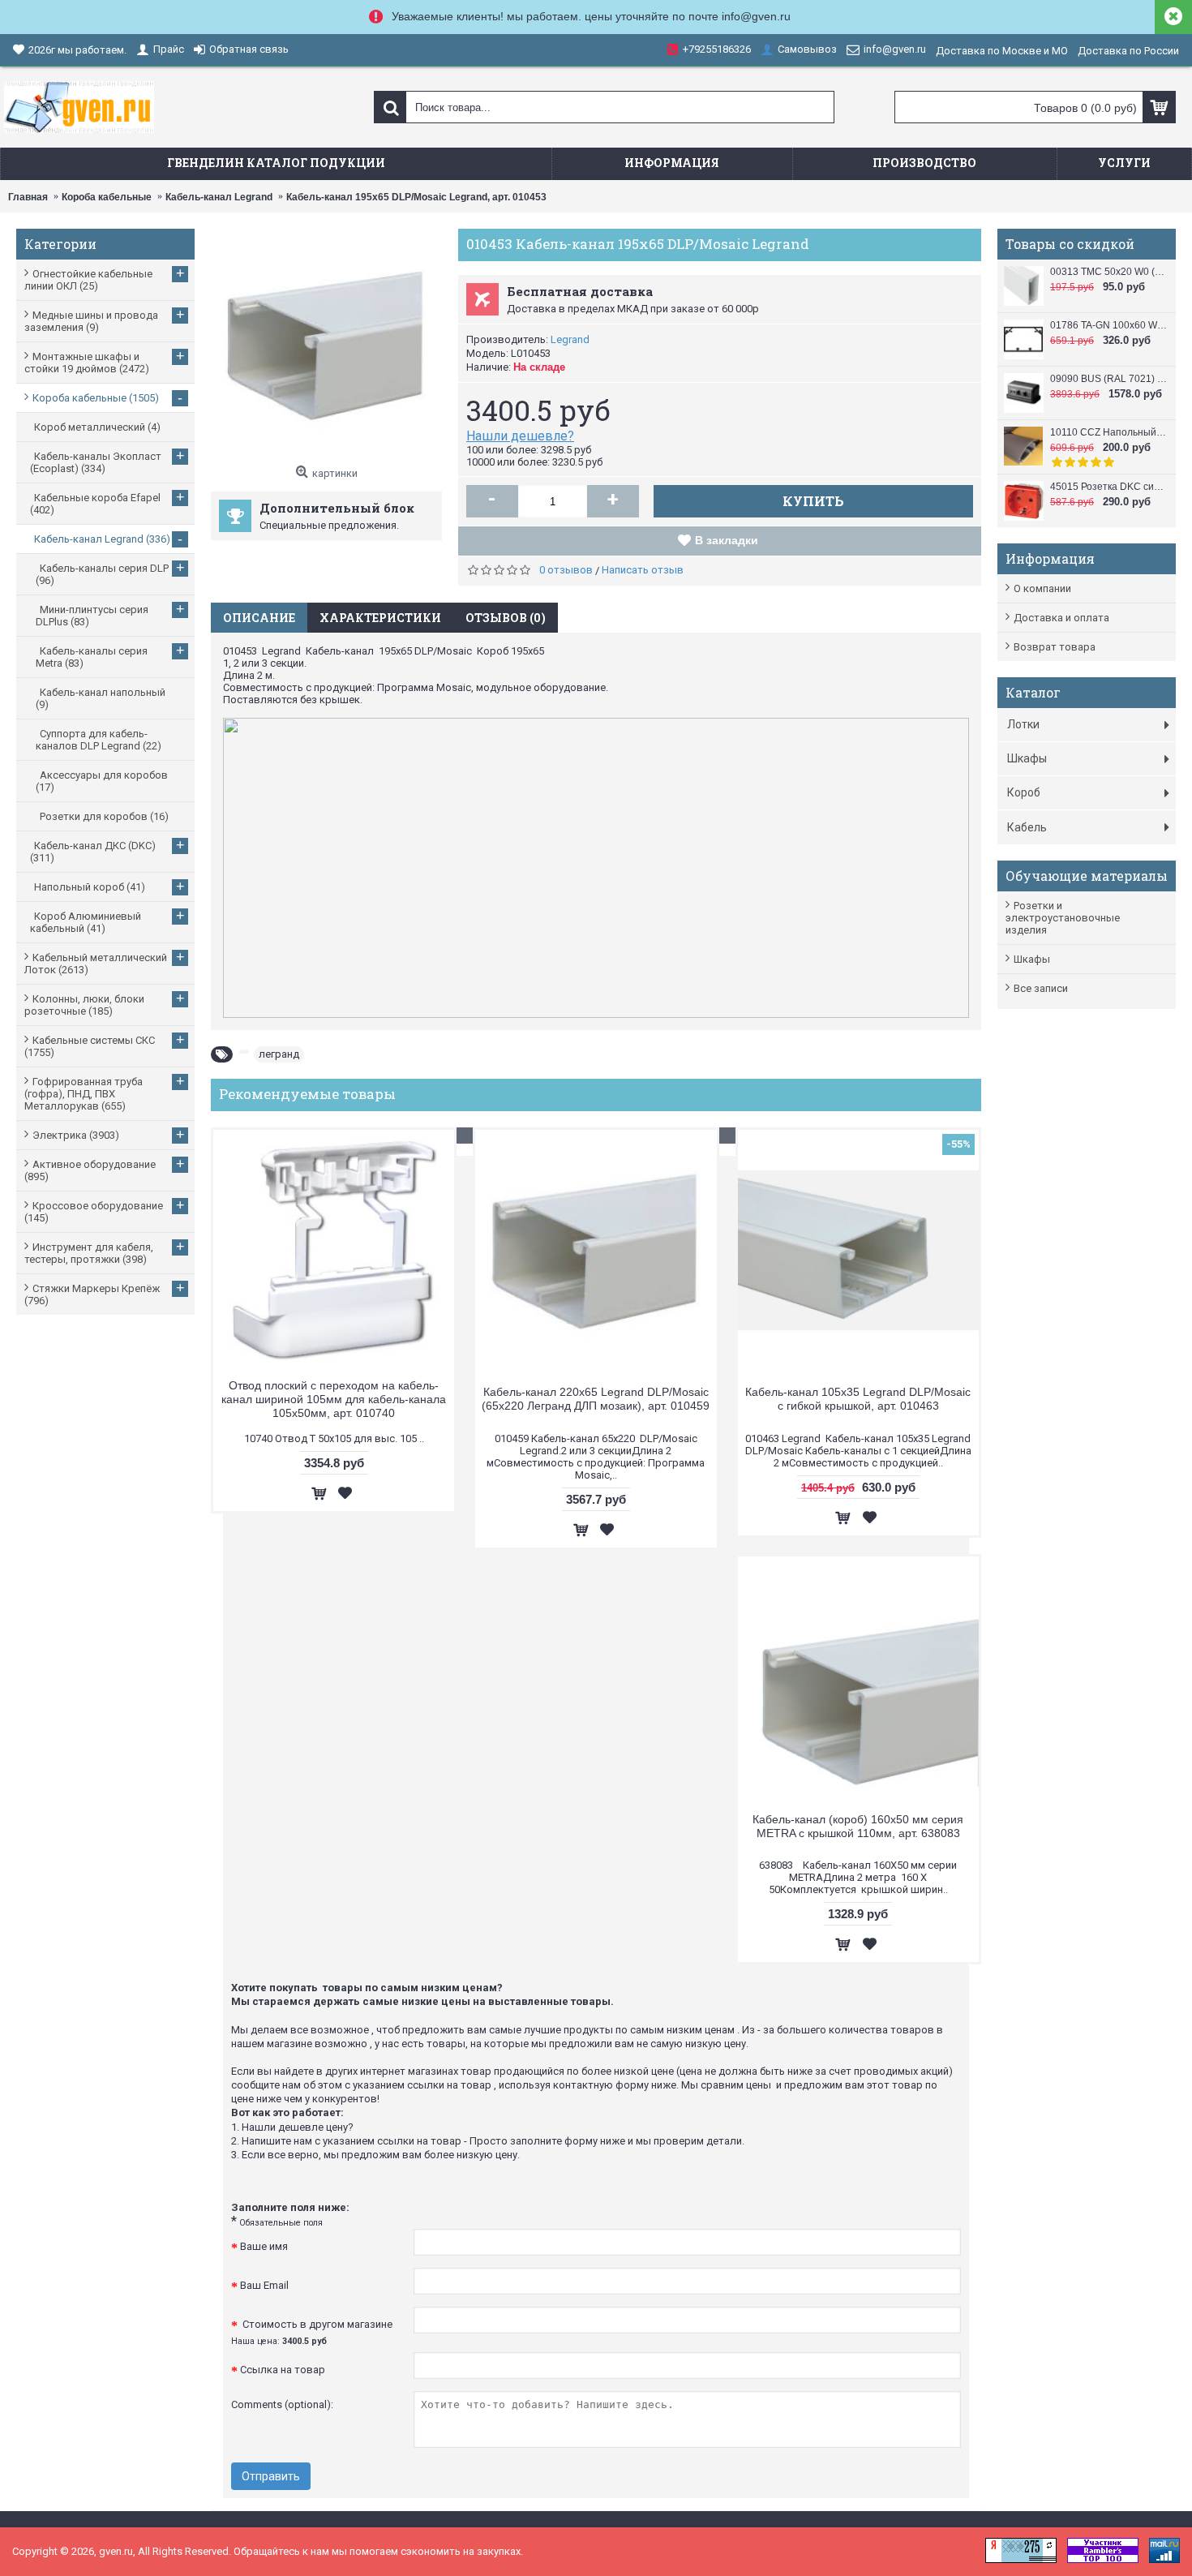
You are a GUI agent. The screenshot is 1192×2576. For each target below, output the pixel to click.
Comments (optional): (282, 2404)
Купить (813, 501)
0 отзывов (566, 570)
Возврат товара (1055, 647)
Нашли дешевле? (520, 436)
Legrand (570, 339)
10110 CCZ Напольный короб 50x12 (1109, 432)
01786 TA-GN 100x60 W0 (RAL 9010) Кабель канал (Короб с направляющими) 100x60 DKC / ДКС (1109, 325)
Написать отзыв (643, 570)
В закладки (727, 540)
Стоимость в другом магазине (312, 2332)
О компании (1042, 588)
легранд (279, 1054)
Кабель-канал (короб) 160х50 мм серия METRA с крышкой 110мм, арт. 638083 (858, 1826)
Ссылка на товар (283, 2370)
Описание (259, 618)
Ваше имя (264, 2246)
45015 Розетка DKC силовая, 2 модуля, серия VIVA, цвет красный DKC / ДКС (1109, 487)
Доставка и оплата (1061, 618)
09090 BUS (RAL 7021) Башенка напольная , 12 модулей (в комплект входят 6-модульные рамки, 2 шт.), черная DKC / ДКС (1109, 379)
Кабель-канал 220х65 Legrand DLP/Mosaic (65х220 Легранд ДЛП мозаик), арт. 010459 (596, 1399)
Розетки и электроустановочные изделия (1063, 918)
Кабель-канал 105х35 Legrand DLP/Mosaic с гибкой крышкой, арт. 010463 (858, 1399)
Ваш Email (264, 2285)
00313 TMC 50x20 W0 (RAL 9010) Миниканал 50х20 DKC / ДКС (1109, 272)
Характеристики (380, 618)
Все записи (1041, 988)
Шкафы (1032, 959)
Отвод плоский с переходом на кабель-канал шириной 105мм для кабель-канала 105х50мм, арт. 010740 (334, 1399)
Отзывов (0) (506, 618)
